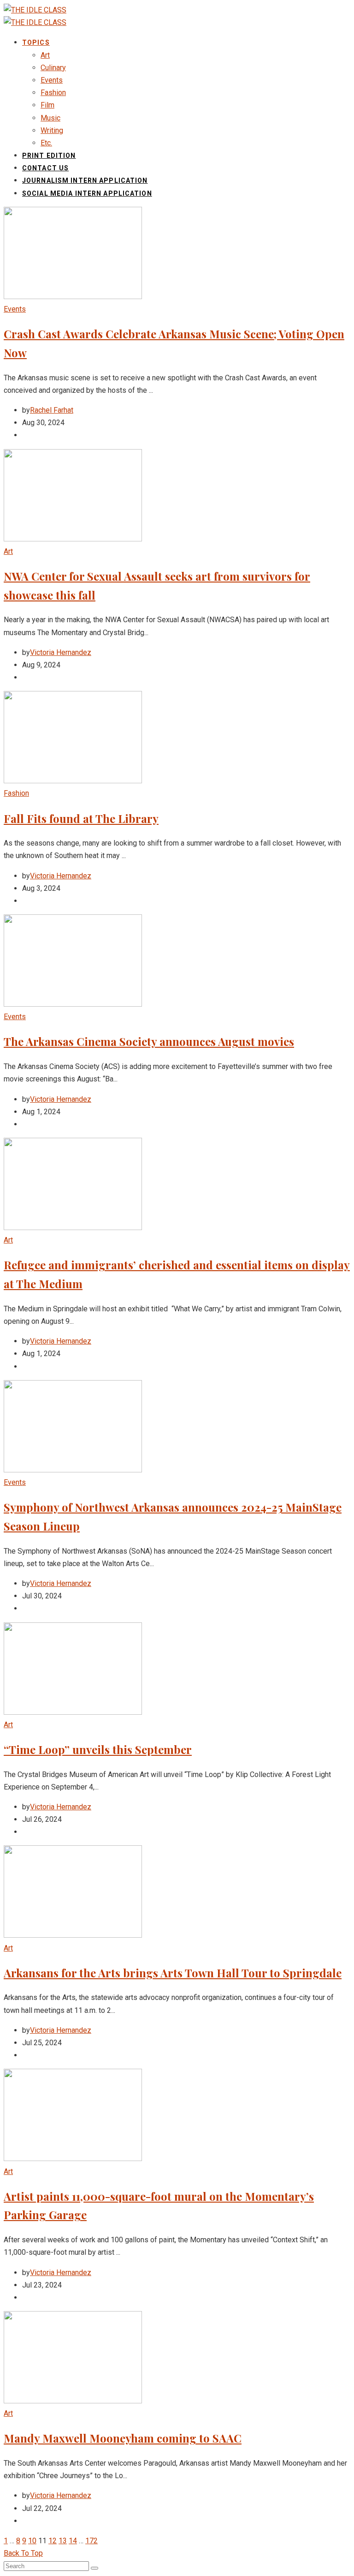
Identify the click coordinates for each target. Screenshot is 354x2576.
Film (47, 105)
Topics (36, 42)
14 (73, 2541)
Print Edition (49, 156)
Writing (52, 130)
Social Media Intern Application (87, 193)
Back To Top (23, 2553)
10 (32, 2541)
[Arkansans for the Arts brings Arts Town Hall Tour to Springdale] (73, 1935)
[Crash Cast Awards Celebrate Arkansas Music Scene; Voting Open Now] (73, 297)
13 (63, 2541)
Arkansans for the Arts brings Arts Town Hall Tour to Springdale (173, 1973)
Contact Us (45, 168)
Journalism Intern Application (85, 180)
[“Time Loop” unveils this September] (73, 1712)
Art (45, 55)
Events (52, 80)
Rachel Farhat (52, 410)
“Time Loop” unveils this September (98, 1749)
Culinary (53, 68)
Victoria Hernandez (61, 652)
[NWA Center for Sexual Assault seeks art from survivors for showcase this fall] (73, 539)
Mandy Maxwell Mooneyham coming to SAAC (123, 2438)
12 (53, 2541)
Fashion (53, 93)
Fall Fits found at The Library (81, 818)
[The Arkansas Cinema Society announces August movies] (73, 1004)
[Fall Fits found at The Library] (73, 781)
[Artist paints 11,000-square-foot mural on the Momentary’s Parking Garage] (73, 2159)
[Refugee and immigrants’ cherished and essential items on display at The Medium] (73, 1228)
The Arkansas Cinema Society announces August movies (149, 1041)
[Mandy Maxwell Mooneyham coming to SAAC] (73, 2401)
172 (91, 2541)
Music (50, 118)
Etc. (46, 143)
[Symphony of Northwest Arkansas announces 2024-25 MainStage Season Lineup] (73, 1470)
